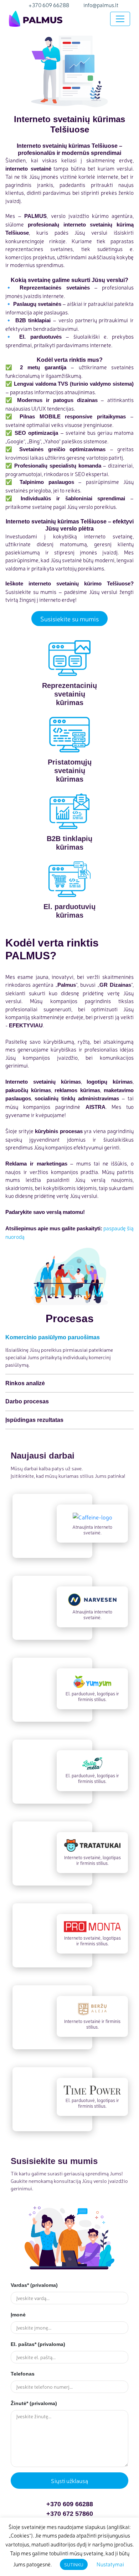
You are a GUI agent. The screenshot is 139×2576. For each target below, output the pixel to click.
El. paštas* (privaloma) (38, 2344)
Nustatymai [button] (110, 2564)
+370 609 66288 (70, 2504)
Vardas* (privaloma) (34, 2285)
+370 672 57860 (70, 2514)
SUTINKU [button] (74, 2564)
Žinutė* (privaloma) (34, 2403)
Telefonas (23, 2374)
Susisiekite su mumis (69, 619)
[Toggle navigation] (120, 19)
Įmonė (18, 2315)
